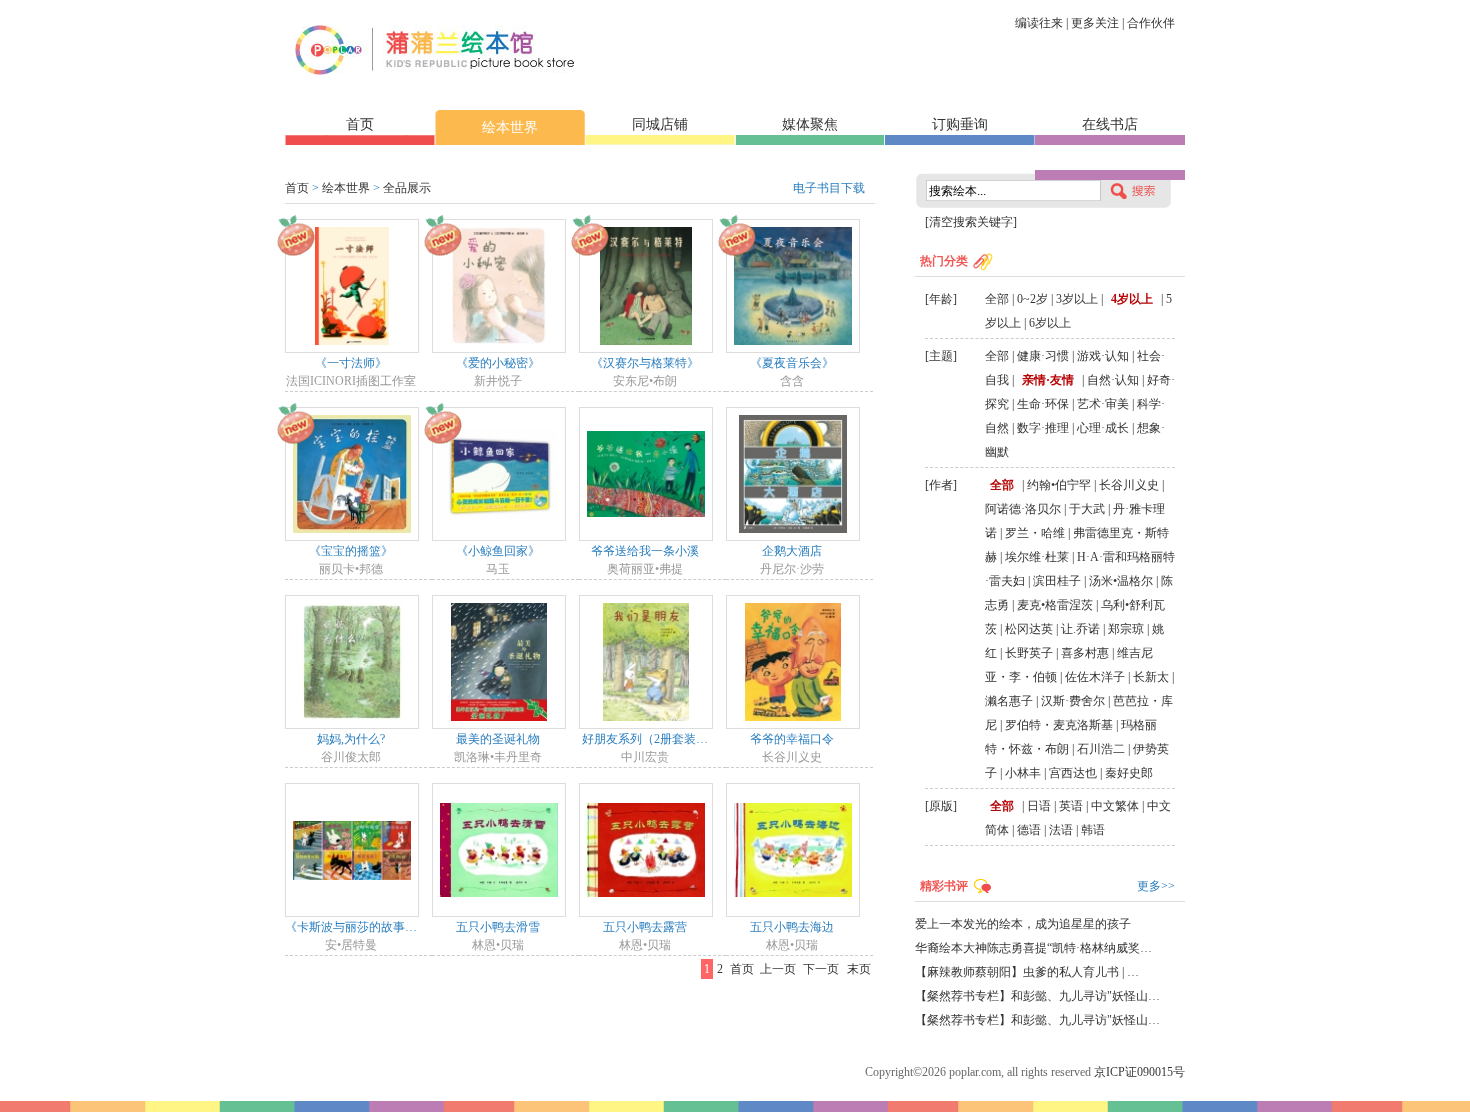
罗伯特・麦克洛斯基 (1059, 725)
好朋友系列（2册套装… (645, 739)
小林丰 (1023, 773)
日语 (1039, 806)
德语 (1029, 830)
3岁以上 (1077, 299)
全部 (997, 299)
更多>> (1156, 886)
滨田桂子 (1057, 581)
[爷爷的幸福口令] (793, 661)
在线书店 (1110, 124)
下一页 (821, 969)
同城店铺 (660, 124)
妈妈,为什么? (351, 739)
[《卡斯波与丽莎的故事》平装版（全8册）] (352, 849)
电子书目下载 (829, 188)
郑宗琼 (1126, 629)
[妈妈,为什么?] (352, 661)
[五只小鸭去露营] (646, 849)
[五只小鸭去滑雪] (499, 849)
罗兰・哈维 (1035, 533)
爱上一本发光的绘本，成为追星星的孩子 (1023, 924)
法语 (1061, 830)
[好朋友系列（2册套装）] (646, 661)
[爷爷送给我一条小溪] (646, 473)
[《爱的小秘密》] (498, 285)
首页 (360, 124)
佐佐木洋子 (1095, 677)
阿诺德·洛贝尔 (1023, 509)
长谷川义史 (1129, 485)
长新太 (1151, 677)
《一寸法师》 (351, 363)
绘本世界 (510, 127)
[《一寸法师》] (352, 285)
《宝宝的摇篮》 (351, 551)
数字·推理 (1043, 428)
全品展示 (407, 188)
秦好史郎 (1129, 773)
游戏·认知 (1103, 356)
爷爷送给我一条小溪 (645, 551)
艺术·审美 (1103, 404)
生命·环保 (1043, 404)
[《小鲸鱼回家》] (499, 473)
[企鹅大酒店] (793, 473)
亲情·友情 (1048, 380)
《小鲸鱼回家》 (498, 551)
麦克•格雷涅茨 (1055, 605)
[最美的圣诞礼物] (498, 661)
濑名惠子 (1009, 701)
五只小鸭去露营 (645, 927)
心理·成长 (1103, 428)
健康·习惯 (1043, 356)
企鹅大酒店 (792, 551)
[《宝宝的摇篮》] (352, 473)
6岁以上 (1050, 323)
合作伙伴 (1151, 23)
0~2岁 (1032, 299)
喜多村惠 (1085, 653)
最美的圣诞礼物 (498, 739)
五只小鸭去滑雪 (498, 927)
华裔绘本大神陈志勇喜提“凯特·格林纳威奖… (1033, 948)
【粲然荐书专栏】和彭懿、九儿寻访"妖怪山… (1037, 996)
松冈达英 (1029, 629)
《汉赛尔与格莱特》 (645, 363)
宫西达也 (1073, 773)
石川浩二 (1101, 749)
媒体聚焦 (810, 124)
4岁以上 (1132, 299)
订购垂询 (960, 124)
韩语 (1093, 830)
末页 (859, 969)
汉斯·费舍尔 (1073, 701)
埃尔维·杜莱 (1037, 557)
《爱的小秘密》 (498, 363)
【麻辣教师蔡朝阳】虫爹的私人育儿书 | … (1027, 972)
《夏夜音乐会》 (792, 363)
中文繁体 (1115, 806)
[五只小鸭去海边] (793, 849)
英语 (1071, 806)
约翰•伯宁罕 (1059, 485)
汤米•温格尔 (1121, 581)
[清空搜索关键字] (971, 222)
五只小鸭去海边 (792, 927)
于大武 (1087, 509)
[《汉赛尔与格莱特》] (646, 285)
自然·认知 (1113, 380)
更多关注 (1095, 23)
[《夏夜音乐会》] (793, 285)
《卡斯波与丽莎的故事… (351, 927)
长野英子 (1029, 653)
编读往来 (1039, 23)
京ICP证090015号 (1139, 1072)
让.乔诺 (1080, 629)
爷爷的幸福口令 (792, 739)
